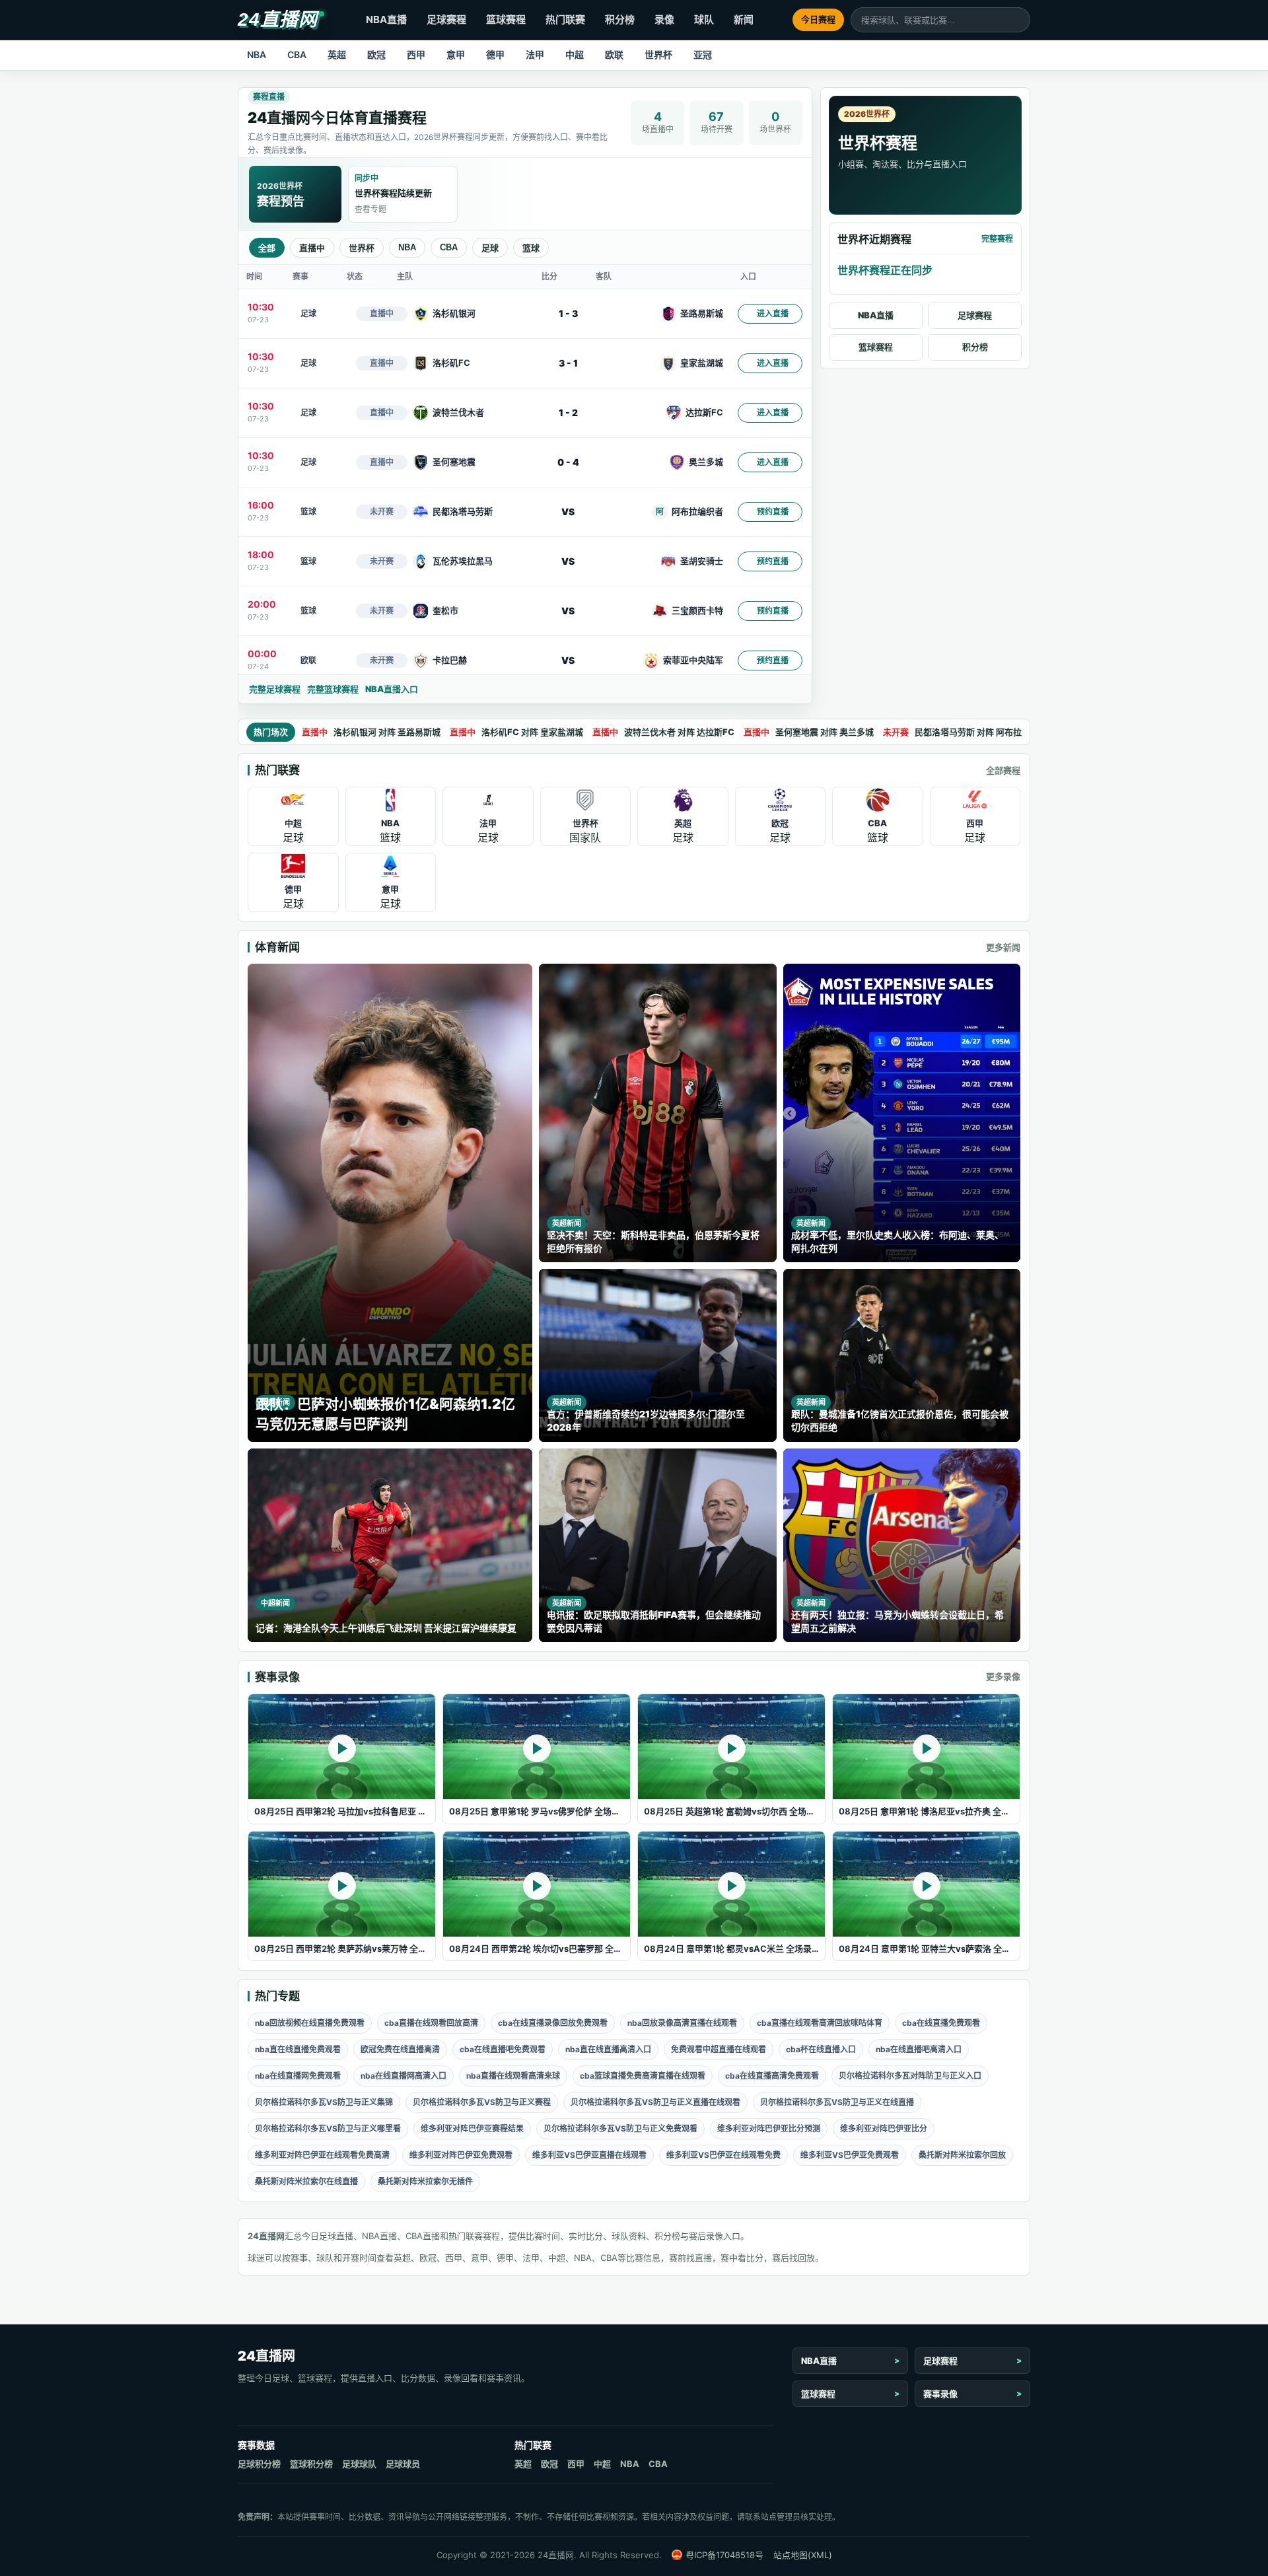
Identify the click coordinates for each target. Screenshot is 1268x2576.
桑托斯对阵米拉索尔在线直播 (306, 2181)
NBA (257, 54)
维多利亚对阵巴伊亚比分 (884, 2129)
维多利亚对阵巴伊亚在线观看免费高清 (322, 2155)
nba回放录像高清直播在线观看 (682, 2023)
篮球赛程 (506, 19)
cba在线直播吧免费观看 (503, 2049)
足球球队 (359, 2464)
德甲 (495, 54)
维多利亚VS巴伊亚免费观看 (850, 2155)
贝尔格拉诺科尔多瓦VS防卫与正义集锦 (324, 2102)
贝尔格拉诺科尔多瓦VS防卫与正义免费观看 (620, 2129)
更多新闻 (1003, 947)
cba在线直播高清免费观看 (772, 2076)
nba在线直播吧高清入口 (919, 2049)
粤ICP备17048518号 (724, 2555)
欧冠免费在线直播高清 (400, 2049)
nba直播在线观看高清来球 (513, 2076)
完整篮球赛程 (333, 689)
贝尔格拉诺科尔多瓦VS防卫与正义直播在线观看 (655, 2102)
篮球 (531, 248)
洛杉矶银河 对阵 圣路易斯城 (371, 732)
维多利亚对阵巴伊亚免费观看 (461, 2155)
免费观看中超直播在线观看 (719, 2049)
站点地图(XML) (803, 2555)
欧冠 (376, 54)
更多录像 (1003, 1676)
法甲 (535, 54)
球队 (704, 19)
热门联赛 (565, 19)
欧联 (614, 54)
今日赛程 (818, 19)
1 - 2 (568, 412)
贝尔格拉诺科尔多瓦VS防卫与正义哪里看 (328, 2129)
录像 (664, 19)
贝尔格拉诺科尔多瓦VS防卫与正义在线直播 (837, 2102)
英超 (337, 54)
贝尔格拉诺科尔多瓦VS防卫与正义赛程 (482, 2102)
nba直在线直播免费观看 (298, 2049)
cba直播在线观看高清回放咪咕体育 (820, 2023)
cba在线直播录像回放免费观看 (553, 2023)
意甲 (456, 54)
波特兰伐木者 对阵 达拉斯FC (663, 732)
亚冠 (703, 54)
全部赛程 (1003, 770)
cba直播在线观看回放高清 (431, 2023)
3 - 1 (568, 363)
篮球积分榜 (311, 2464)
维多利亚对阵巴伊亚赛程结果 (472, 2129)
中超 (575, 54)
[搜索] (1020, 20)
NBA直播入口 (392, 689)
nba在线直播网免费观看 (298, 2076)
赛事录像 (940, 2394)
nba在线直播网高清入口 (404, 2076)
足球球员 (403, 2464)
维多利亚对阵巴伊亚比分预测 (769, 2129)
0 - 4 (568, 462)
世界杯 (658, 54)
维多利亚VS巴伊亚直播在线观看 (589, 2155)
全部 (267, 248)
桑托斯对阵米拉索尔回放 (962, 2155)
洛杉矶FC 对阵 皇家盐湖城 (516, 732)
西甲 (416, 54)
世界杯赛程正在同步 (885, 270)
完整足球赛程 (275, 689)
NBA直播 (386, 19)
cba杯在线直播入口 (821, 2049)
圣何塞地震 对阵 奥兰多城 (809, 732)
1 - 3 (568, 313)
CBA (297, 54)
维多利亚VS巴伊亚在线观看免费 (723, 2155)
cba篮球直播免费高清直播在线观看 (643, 2076)
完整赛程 (997, 239)
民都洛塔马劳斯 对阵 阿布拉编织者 (965, 732)
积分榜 (620, 19)
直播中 (312, 248)
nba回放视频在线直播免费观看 (310, 2023)
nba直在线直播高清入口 (608, 2049)
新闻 (744, 19)
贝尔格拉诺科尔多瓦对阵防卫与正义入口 (910, 2076)
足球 (490, 248)
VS (568, 512)
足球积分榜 (259, 2464)
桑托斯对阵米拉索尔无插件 (425, 2181)
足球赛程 (446, 19)
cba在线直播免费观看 (941, 2023)
